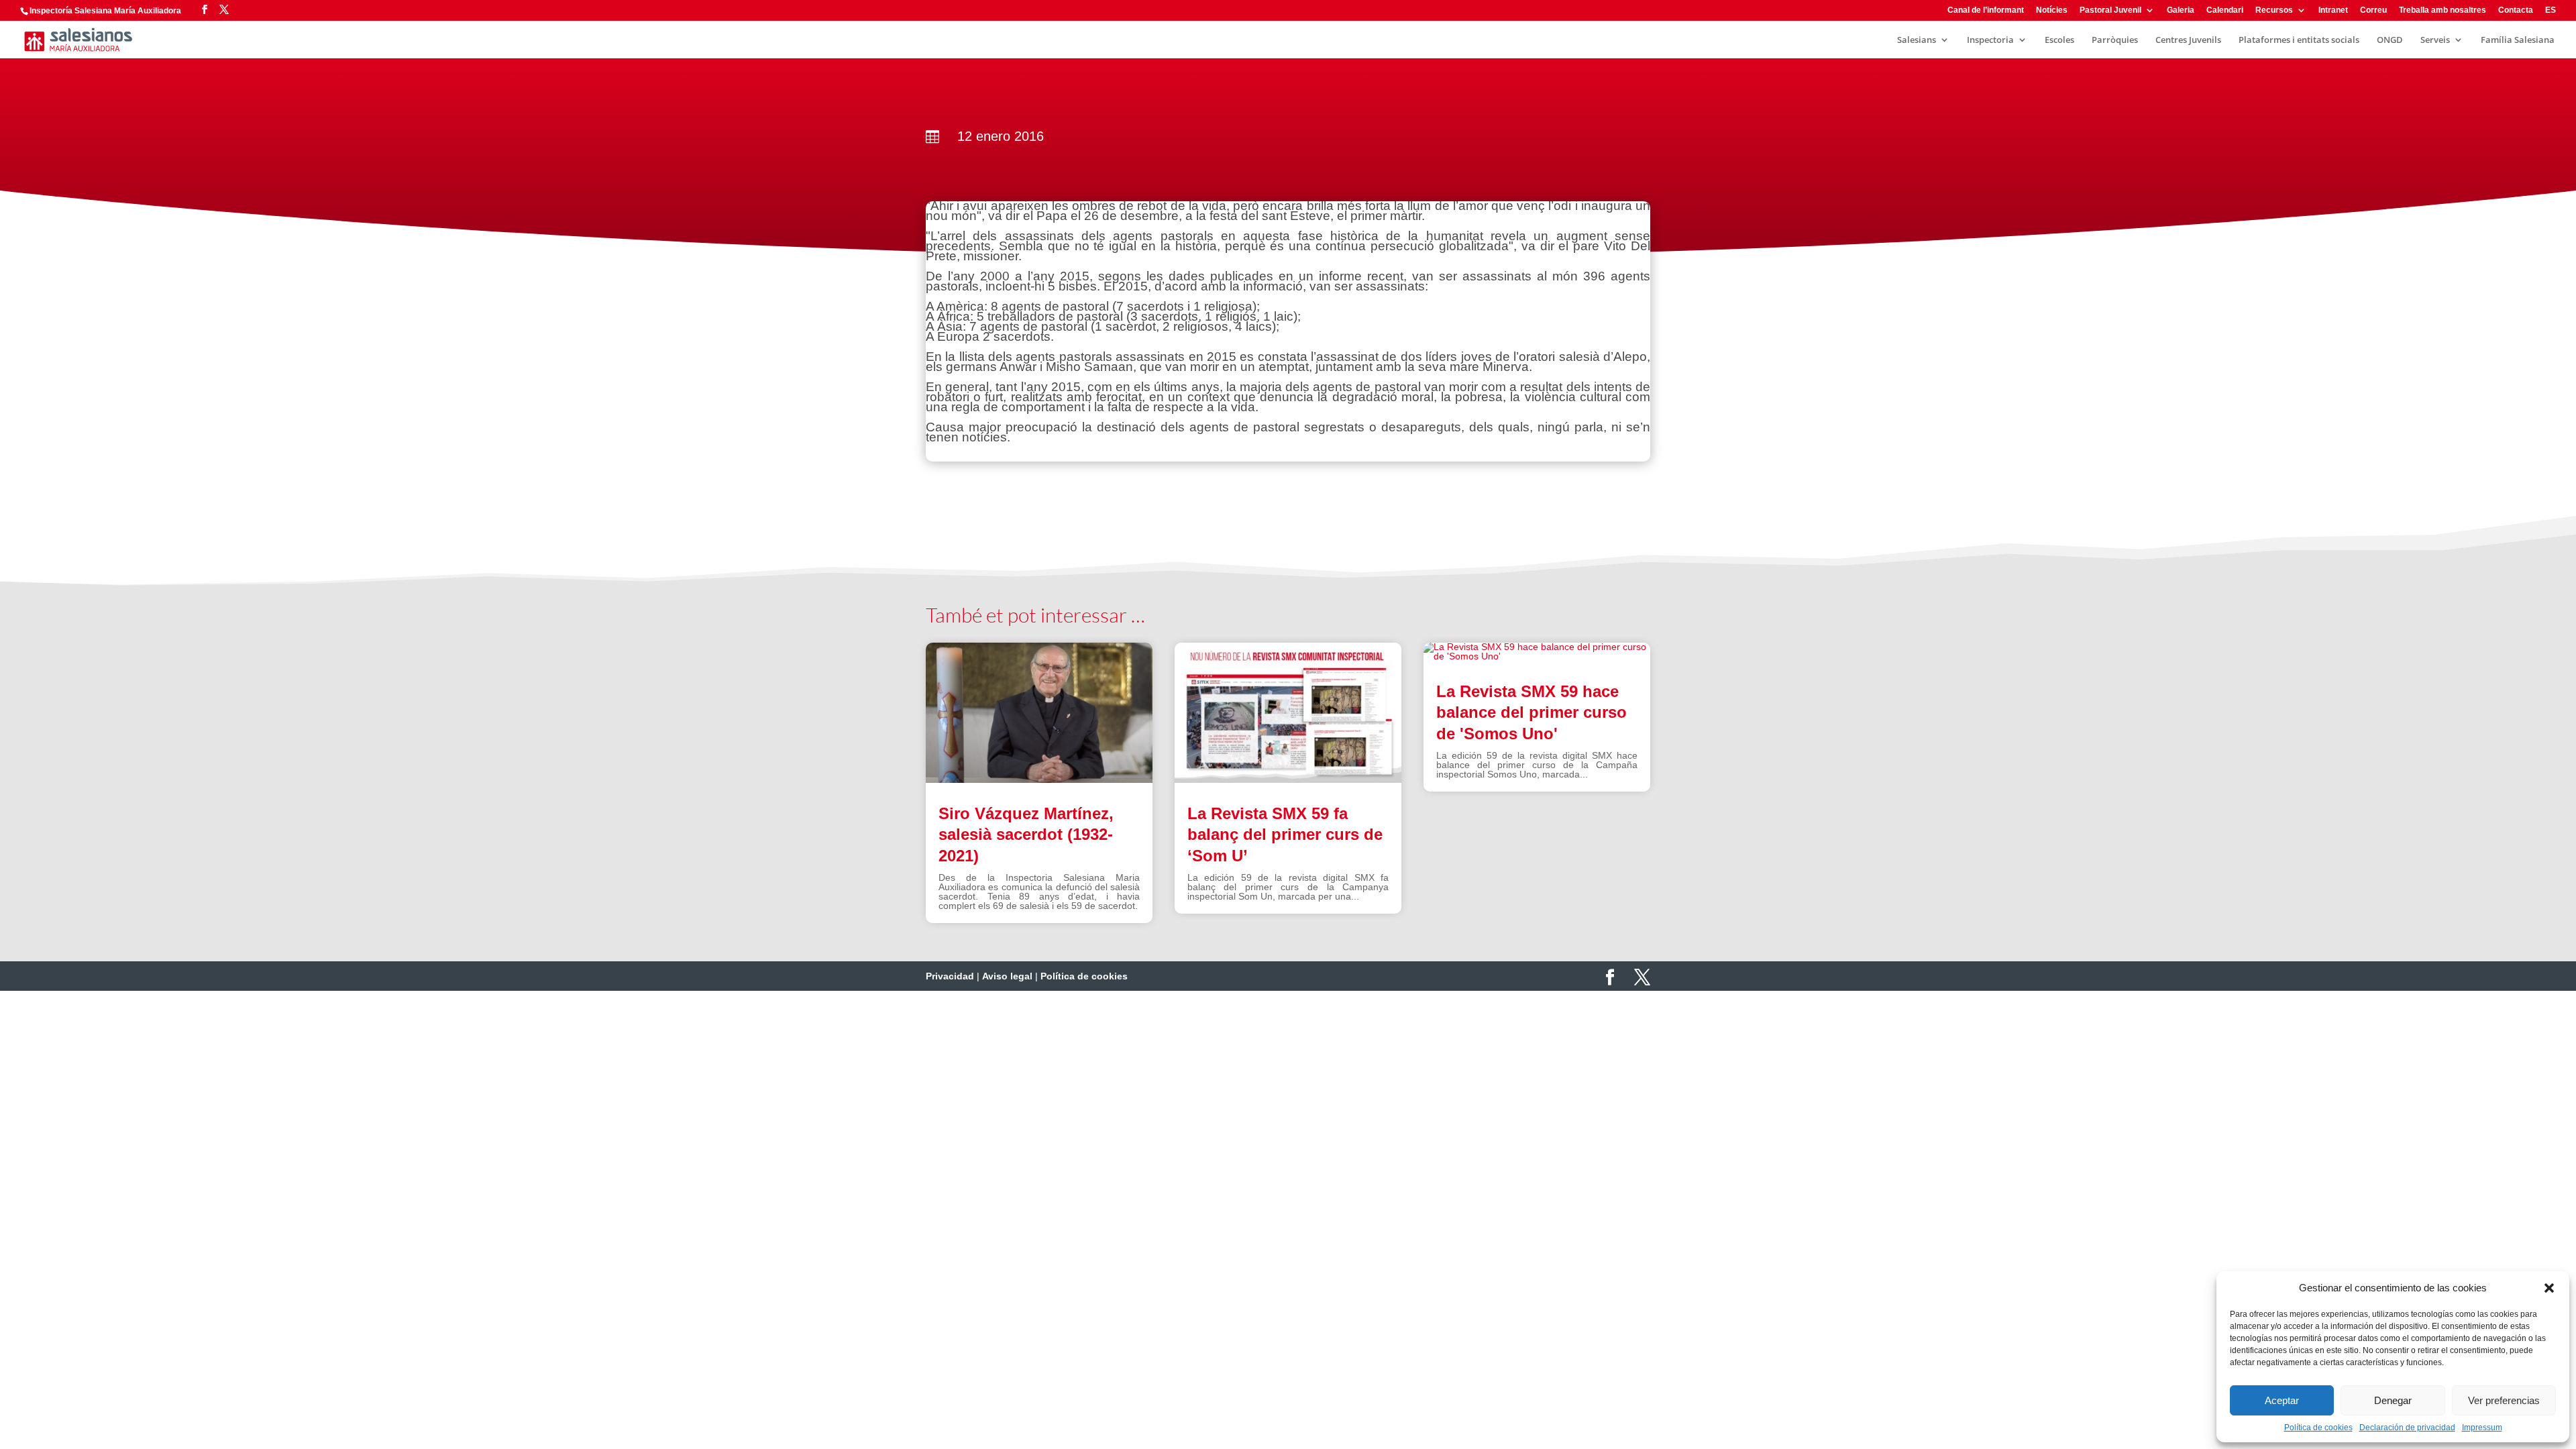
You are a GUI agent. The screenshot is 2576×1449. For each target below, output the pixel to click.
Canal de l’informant (1986, 10)
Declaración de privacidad (2407, 1428)
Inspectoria (1990, 40)
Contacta (2516, 10)
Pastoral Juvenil (2110, 10)
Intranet (2333, 10)
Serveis (2435, 40)
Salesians (1917, 40)
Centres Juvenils (2188, 40)
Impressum (2482, 1428)
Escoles (2059, 40)
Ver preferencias (2504, 1400)
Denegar (2393, 1400)
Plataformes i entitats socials (2299, 40)
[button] (2549, 1288)
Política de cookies (2318, 1428)
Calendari (2225, 10)
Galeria (2181, 10)
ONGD (2390, 40)
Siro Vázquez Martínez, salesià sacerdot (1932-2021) (1026, 834)
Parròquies (2115, 40)
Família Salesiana (2518, 40)
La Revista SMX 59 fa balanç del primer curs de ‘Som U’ (1285, 834)
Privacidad (950, 976)
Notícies (2052, 10)
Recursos (2274, 10)
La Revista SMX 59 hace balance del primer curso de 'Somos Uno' (1532, 712)
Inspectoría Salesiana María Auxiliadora (105, 11)
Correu (2373, 10)
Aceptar (2282, 1400)
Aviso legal (1007, 976)
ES (2551, 10)
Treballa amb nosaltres (2443, 10)
